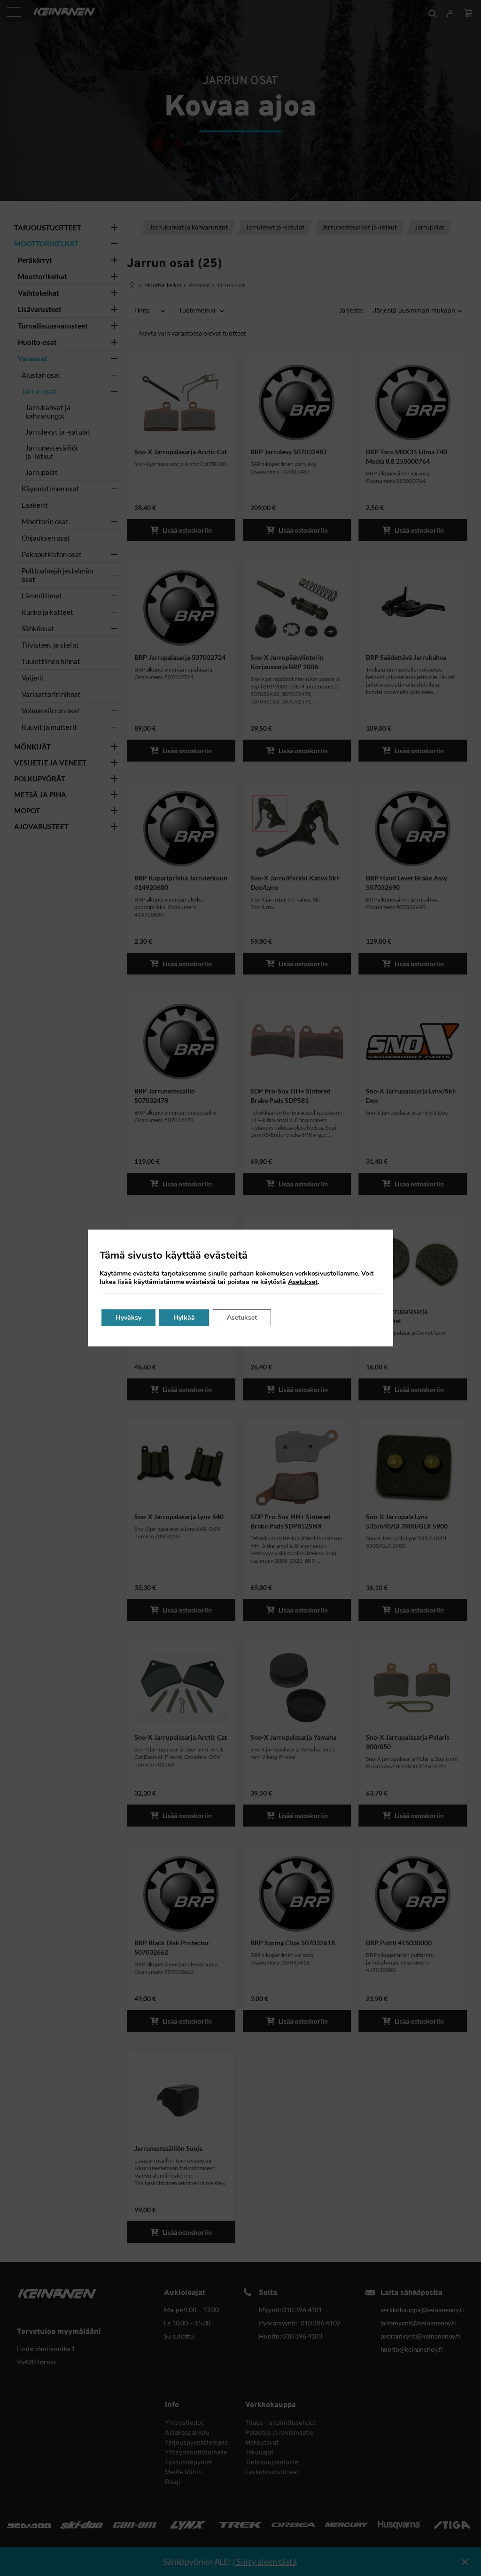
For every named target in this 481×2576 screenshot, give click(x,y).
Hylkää (184, 1318)
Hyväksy (128, 1318)
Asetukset (303, 1282)
